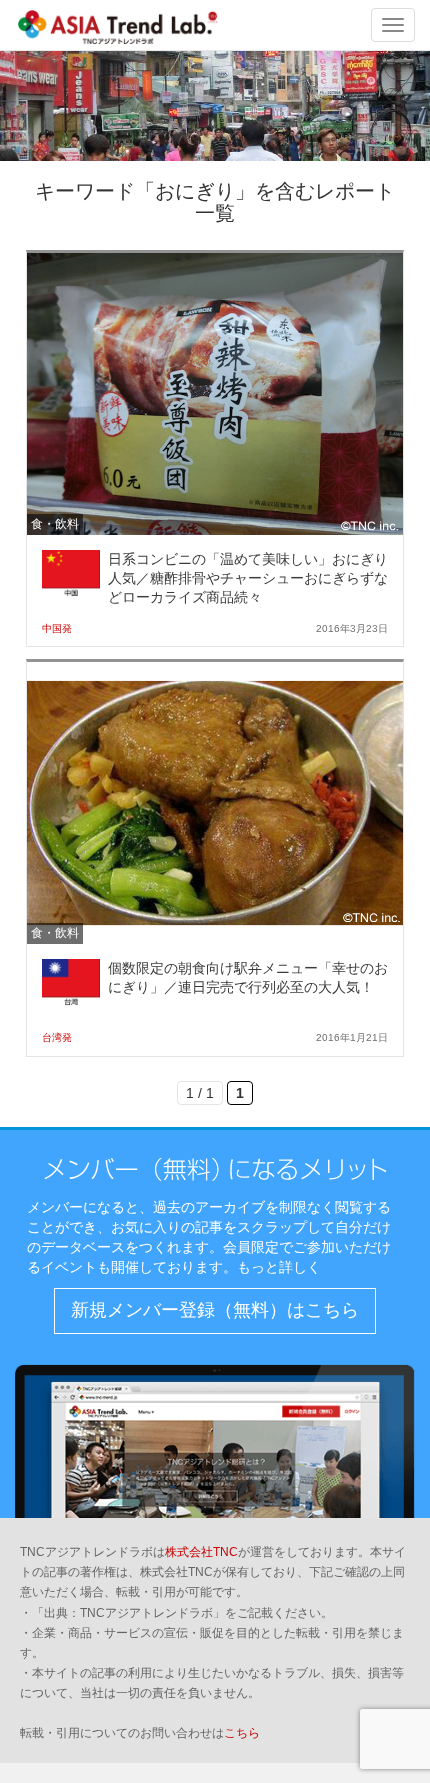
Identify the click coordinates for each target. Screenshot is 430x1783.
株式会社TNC (201, 1552)
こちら (242, 1733)
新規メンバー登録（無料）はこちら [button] (215, 1310)
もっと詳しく (279, 1267)
